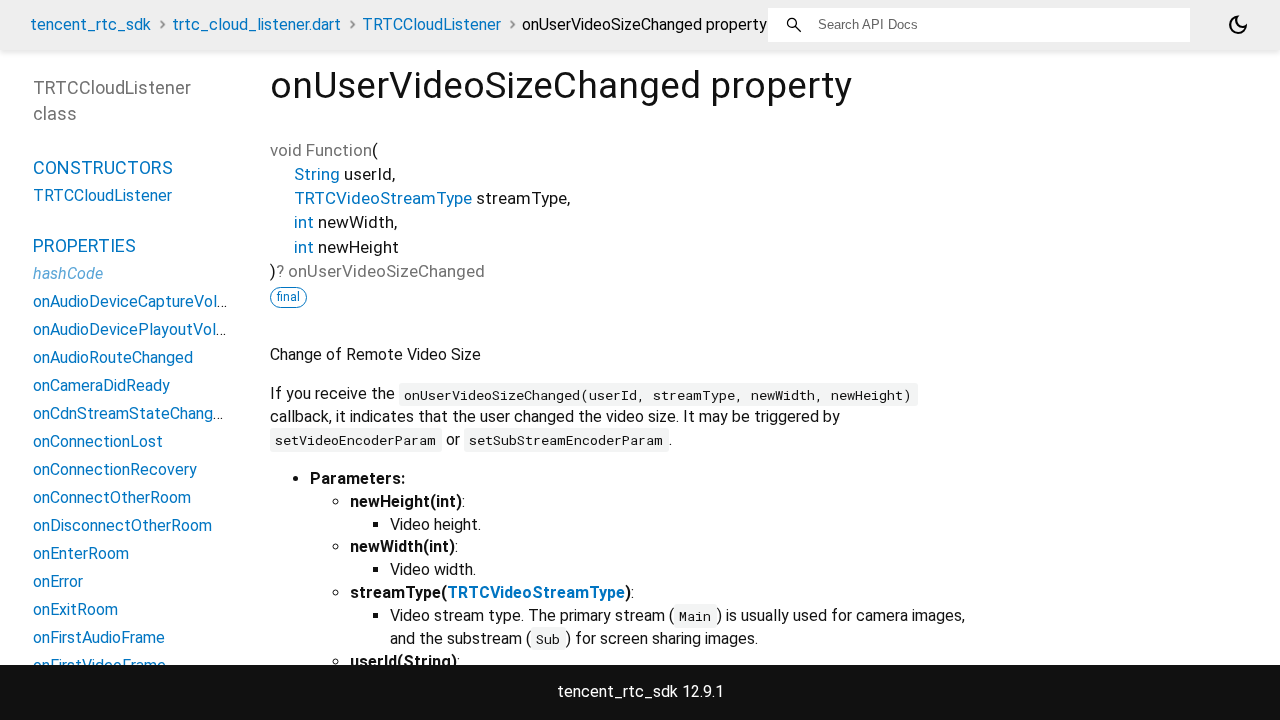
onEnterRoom (81, 553)
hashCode (68, 273)
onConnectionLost (98, 441)
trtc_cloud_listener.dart (256, 24)
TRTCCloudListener (431, 24)
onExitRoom (75, 609)
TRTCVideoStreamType (383, 198)
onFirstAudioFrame (99, 637)
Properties (84, 245)
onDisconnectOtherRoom (122, 525)
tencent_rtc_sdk (90, 24)
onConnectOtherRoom (112, 497)
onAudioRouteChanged (113, 357)
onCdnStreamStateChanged (132, 413)
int (304, 222)
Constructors (103, 167)
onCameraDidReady (101, 385)
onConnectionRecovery (115, 469)
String (317, 174)
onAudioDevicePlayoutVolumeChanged (170, 329)
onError (58, 581)
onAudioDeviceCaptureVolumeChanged (170, 301)
